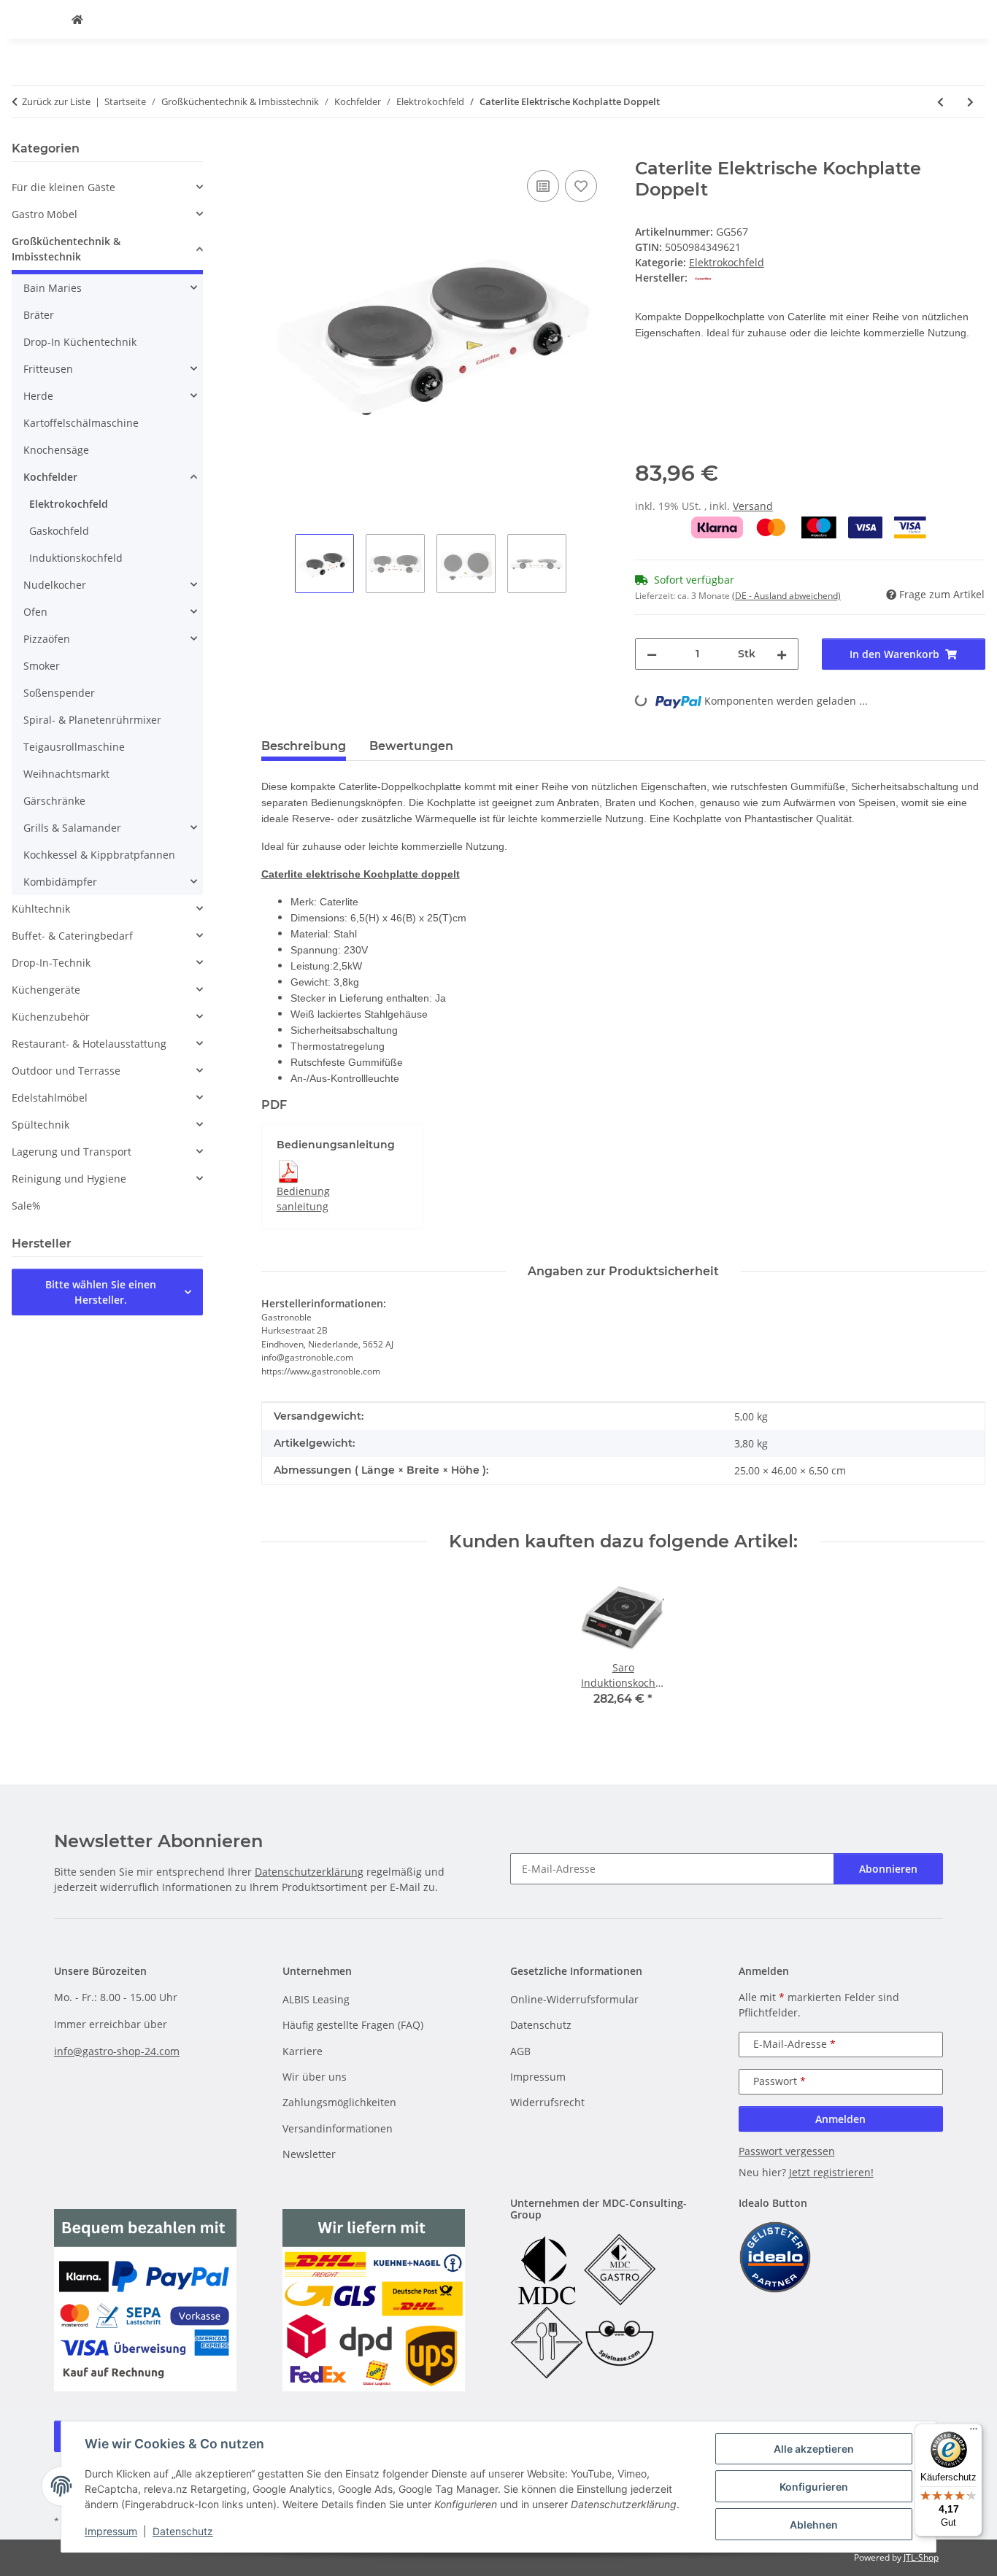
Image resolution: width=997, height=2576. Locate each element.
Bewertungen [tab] (411, 746)
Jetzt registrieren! (831, 2172)
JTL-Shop (921, 2557)
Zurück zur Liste (56, 101)
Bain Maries (53, 288)
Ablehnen (814, 2525)
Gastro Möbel (45, 214)
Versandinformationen (338, 2128)
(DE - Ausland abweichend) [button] (786, 596)
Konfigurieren (814, 2487)
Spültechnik (41, 1125)
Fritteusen (48, 369)
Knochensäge (56, 450)
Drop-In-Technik (51, 963)
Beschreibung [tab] (304, 746)
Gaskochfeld (59, 531)
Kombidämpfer (60, 882)
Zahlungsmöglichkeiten (339, 2102)
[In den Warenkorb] (273, 150)
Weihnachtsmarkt (66, 774)
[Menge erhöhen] (782, 654)
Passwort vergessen (787, 2151)
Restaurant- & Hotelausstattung (89, 1044)
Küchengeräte (46, 990)
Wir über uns (315, 2077)
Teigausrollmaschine (74, 747)
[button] (107, 187)
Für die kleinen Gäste (63, 187)
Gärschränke (54, 801)
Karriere (303, 2051)
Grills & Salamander (72, 828)
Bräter (39, 315)
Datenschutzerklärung (309, 1872)
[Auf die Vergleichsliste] (543, 186)
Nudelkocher (55, 585)
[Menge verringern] (652, 654)
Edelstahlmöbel (50, 1098)
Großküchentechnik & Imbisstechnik (66, 249)
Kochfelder (50, 477)
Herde (38, 396)
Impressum (111, 2531)
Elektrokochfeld (727, 262)
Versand (753, 506)
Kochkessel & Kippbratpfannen (99, 855)
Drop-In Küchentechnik (80, 342)
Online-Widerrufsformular (574, 1999)
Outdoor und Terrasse (66, 1071)
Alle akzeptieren (814, 2449)
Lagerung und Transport (72, 1152)
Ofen (35, 612)
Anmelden (840, 2119)
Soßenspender (59, 693)
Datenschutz (183, 2531)
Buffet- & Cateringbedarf (72, 936)
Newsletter (309, 2154)
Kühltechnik (41, 909)
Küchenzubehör (51, 1017)
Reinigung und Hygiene (69, 1179)
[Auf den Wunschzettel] (581, 186)
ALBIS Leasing (316, 1999)
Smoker (42, 666)
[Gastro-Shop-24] (77, 19)
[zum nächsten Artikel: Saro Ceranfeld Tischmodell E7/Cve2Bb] (970, 102)
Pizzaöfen (47, 639)
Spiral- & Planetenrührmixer (92, 720)
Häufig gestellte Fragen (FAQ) (353, 2025)
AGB (520, 2051)
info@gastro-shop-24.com (117, 2051)
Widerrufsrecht (547, 2102)
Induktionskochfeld (76, 558)
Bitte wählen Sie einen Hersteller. (101, 1292)
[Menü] (974, 2432)
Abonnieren (888, 1869)
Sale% (26, 1206)
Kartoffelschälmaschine (81, 423)
